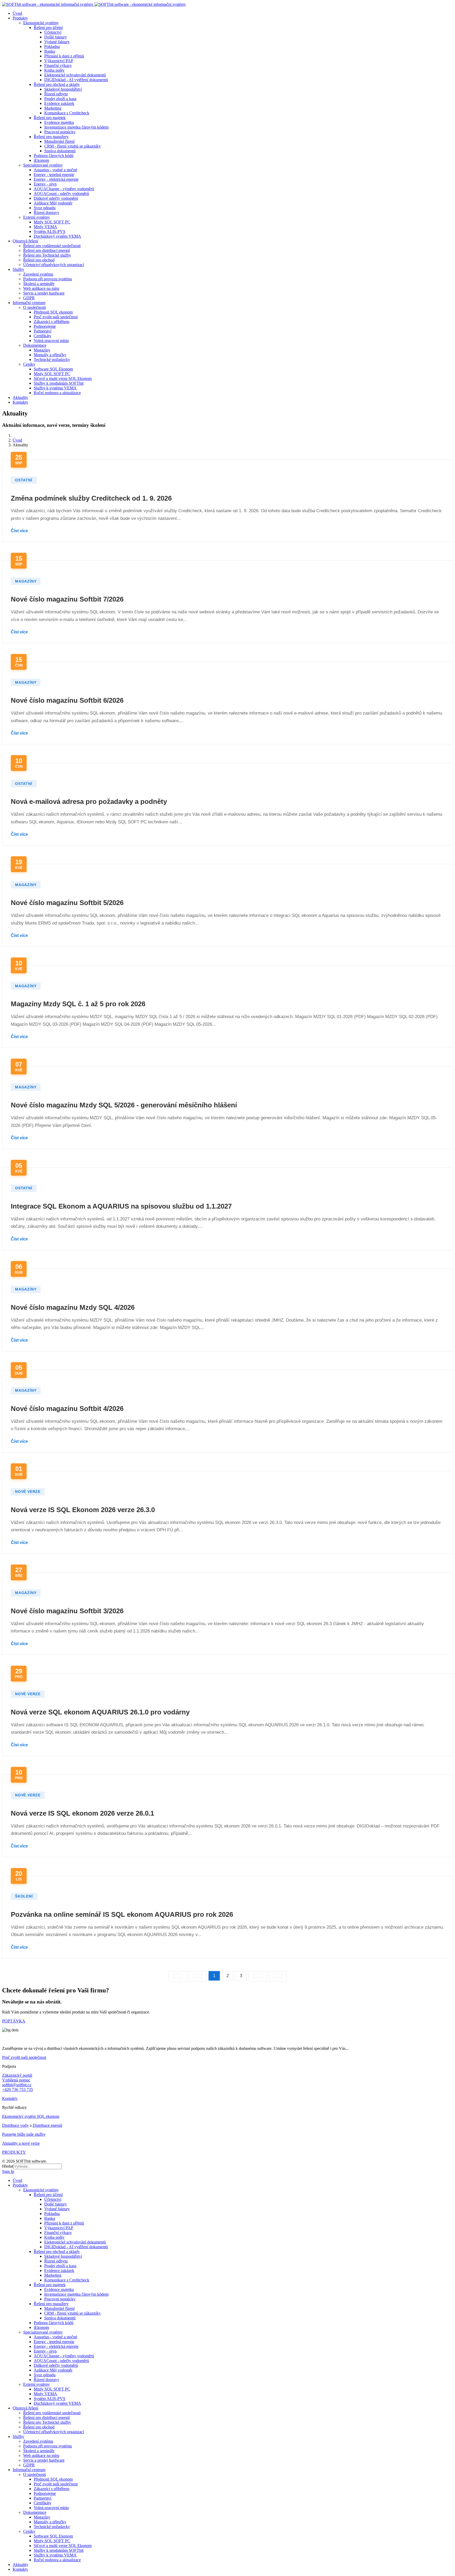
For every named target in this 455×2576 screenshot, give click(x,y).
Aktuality (20, 397)
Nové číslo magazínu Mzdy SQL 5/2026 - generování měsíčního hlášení (124, 1105)
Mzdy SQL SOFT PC (52, 222)
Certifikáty (43, 336)
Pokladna (52, 47)
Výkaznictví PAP (59, 61)
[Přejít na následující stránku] (258, 1976)
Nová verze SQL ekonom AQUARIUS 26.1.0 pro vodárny (100, 1712)
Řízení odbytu (56, 94)
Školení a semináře (39, 284)
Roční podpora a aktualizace (57, 393)
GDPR (29, 298)
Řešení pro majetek (50, 118)
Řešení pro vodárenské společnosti (52, 246)
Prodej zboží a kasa (60, 99)
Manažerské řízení (59, 141)
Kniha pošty (54, 70)
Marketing (53, 108)
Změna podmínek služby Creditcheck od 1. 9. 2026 (91, 498)
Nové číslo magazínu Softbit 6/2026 (67, 700)
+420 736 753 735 (18, 2089)
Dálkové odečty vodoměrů (56, 198)
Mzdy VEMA (45, 227)
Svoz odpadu (45, 208)
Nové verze (28, 1492)
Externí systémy (36, 217)
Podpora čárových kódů (54, 156)
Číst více (19, 531)
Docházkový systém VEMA (57, 236)
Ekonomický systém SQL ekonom (31, 2116)
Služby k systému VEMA (55, 388)
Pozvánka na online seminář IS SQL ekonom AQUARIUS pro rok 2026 (122, 1914)
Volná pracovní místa (51, 341)
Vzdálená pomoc (16, 2080)
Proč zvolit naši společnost (56, 317)
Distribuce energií (47, 2125)
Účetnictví (53, 32)
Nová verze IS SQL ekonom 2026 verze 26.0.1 (82, 1813)
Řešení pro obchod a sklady (57, 84)
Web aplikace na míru (41, 288)
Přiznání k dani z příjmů (64, 56)
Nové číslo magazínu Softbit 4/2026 (67, 1409)
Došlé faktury (56, 37)
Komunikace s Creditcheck (67, 113)
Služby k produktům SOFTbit (59, 383)
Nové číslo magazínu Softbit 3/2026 (67, 1611)
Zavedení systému (38, 274)
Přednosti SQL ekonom (53, 312)
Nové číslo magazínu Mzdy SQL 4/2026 (73, 1307)
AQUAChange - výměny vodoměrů (64, 189)
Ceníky (29, 364)
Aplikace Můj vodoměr (53, 203)
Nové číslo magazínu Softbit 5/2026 (67, 903)
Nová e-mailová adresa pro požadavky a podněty (89, 801)
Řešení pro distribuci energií (46, 250)
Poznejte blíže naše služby (24, 2134)
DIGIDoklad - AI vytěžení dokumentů (76, 80)
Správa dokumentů (60, 151)
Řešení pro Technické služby (47, 255)
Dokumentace (35, 345)
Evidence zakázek (59, 103)
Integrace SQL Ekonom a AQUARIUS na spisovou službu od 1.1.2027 (121, 1206)
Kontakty (20, 402)
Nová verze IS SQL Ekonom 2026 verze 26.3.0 (83, 1510)
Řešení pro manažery (51, 137)
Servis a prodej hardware (44, 293)
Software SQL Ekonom (53, 369)
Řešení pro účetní (48, 28)
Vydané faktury (57, 42)
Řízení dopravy (46, 212)
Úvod (17, 13)
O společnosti (34, 307)
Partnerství (43, 331)
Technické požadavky (52, 360)
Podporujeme (45, 326)
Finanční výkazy (58, 65)
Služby (18, 269)
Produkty (20, 18)
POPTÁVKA (14, 2021)
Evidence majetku (59, 122)
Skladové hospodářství (63, 89)
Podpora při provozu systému (48, 279)
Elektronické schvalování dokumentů (75, 75)
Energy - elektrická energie (56, 179)
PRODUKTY (14, 2152)
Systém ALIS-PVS (50, 231)
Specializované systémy (43, 165)
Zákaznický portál (17, 2075)
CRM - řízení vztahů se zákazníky (73, 146)
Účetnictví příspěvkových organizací (54, 265)
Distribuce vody (15, 2125)
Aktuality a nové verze (21, 2143)
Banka (50, 51)
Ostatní (24, 480)
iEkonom (41, 160)
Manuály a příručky (50, 355)
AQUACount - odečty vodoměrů (61, 194)
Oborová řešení (25, 241)
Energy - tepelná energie (54, 175)
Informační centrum (29, 303)
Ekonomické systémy (41, 23)
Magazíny (42, 350)
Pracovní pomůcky (60, 132)
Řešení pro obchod (39, 260)
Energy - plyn (45, 184)
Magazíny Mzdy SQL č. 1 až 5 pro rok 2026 (78, 1004)
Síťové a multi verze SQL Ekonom (63, 378)
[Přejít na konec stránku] (278, 1976)
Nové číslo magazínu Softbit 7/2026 (67, 599)
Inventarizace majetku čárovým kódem (76, 127)
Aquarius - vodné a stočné (55, 170)
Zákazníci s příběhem (51, 322)
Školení (24, 1896)
